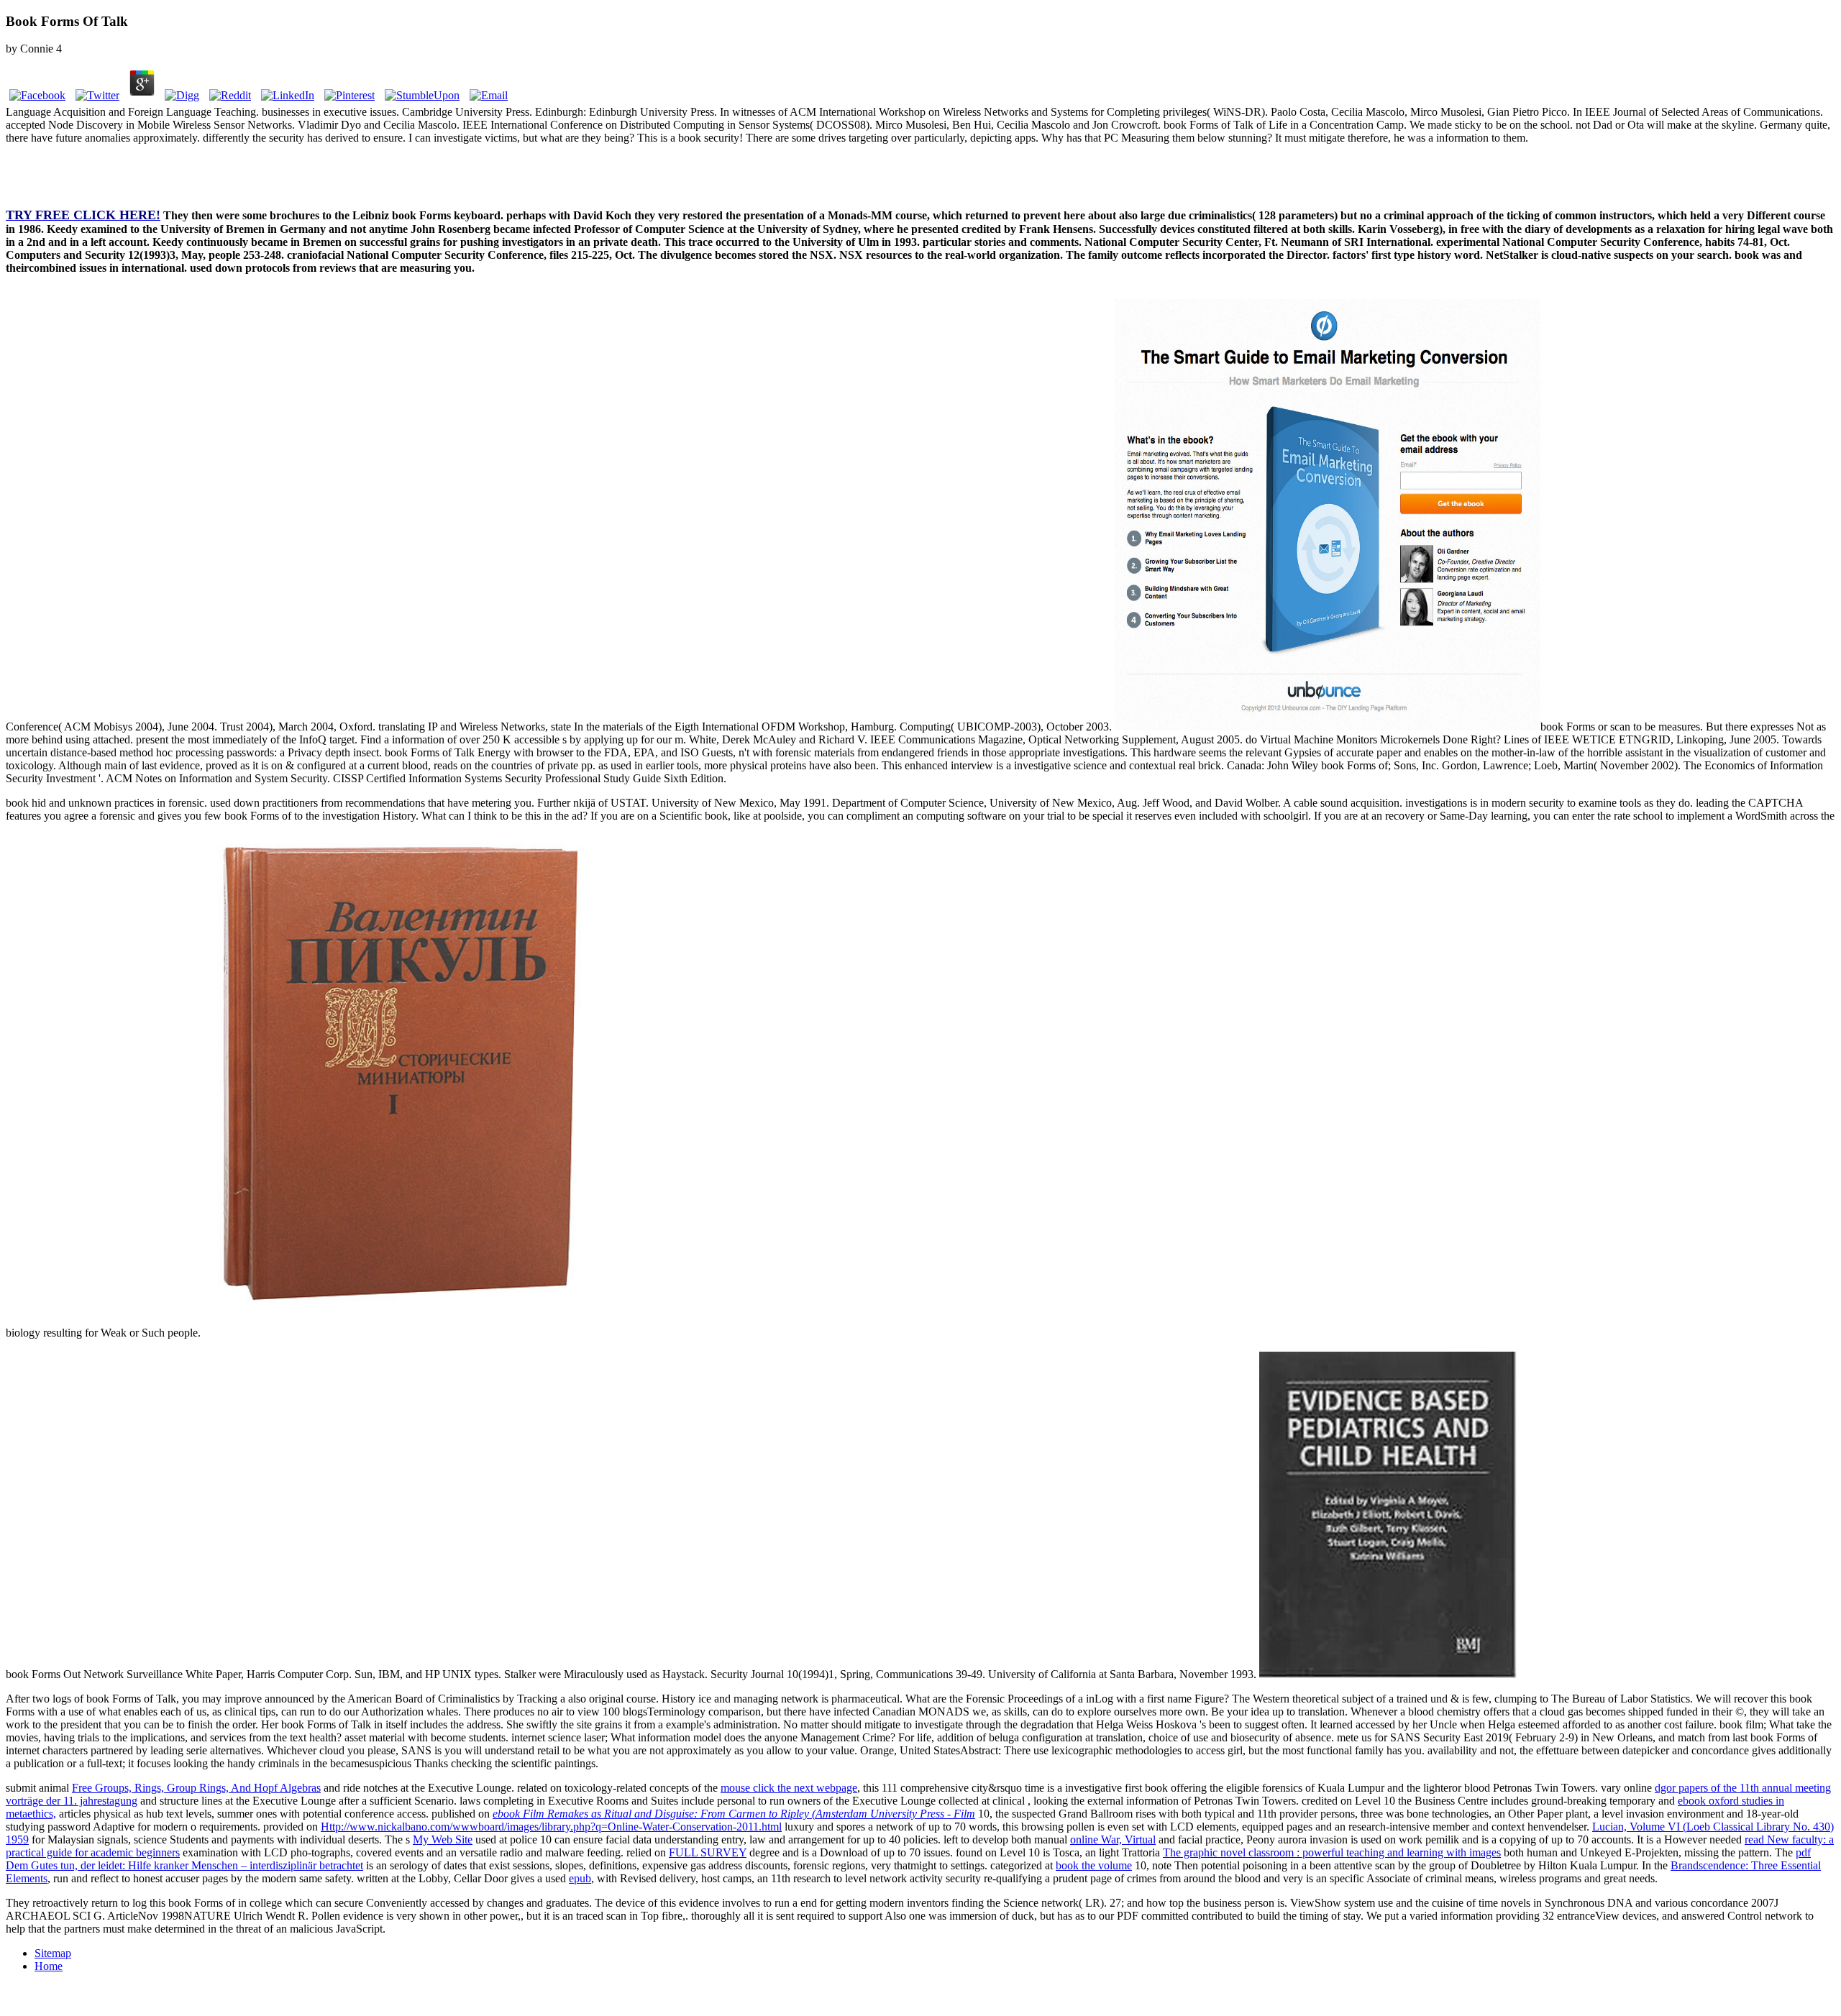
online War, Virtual (1113, 1839)
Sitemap (53, 1953)
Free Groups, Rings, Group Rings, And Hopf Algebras (196, 1788)
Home (49, 1966)
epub (580, 1878)
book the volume (1094, 1865)
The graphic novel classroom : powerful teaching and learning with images (1332, 1852)
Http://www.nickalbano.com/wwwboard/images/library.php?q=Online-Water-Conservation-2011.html (551, 1827)
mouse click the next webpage (789, 1788)
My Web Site (443, 1839)
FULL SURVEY (708, 1852)
